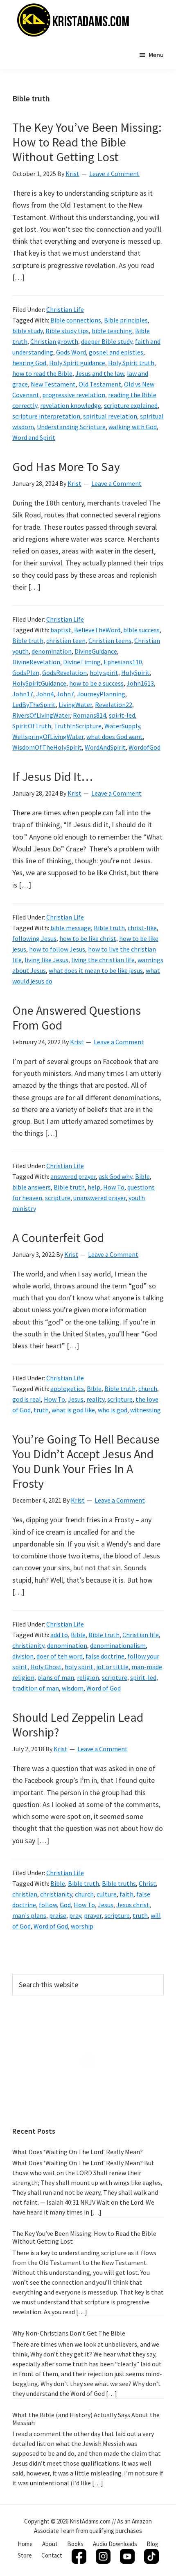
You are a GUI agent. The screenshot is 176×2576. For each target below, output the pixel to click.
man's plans (29, 1915)
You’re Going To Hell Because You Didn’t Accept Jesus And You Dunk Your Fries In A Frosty (86, 1461)
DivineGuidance (96, 651)
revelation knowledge (71, 405)
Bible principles (126, 320)
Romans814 (89, 715)
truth (41, 1410)
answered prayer (73, 1176)
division (23, 1656)
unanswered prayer (99, 1198)
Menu (156, 55)
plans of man (56, 1677)
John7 (65, 694)
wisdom (73, 1688)
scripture (58, 1198)
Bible (142, 1176)
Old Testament (100, 384)
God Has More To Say (66, 467)
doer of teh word (60, 1656)
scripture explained (131, 405)
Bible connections (76, 320)
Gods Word (71, 352)
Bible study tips (67, 331)
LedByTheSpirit (34, 705)
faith (126, 1894)
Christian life (141, 1635)
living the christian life (103, 960)
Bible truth (28, 641)
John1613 (140, 683)
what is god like (73, 1410)
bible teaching (112, 331)
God (65, 1905)
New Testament (53, 384)
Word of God (104, 1688)
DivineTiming (82, 662)
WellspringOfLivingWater (48, 737)
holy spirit (104, 673)
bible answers (32, 1187)
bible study (27, 331)
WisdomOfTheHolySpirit (47, 747)
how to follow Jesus (57, 949)
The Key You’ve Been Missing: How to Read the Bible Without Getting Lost (87, 142)
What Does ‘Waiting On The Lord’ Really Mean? (78, 2152)
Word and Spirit (34, 437)
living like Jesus (46, 960)
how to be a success (96, 683)
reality (95, 1399)
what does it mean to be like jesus (96, 970)
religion (88, 1677)
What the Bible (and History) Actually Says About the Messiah (86, 2419)
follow (48, 1905)
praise (58, 1915)
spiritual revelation (110, 416)
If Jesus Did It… (53, 776)
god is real (27, 1399)
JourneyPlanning (101, 694)
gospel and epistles (116, 352)
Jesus (76, 1399)
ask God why (115, 1176)
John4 (45, 694)
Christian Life (65, 309)
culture (107, 1894)
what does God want (115, 737)
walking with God (133, 427)
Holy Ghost (46, 1667)
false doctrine (105, 1656)
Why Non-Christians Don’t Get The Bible (69, 2333)
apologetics (67, 1389)
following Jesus (34, 938)
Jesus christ (133, 1905)
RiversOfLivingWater (41, 715)
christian (25, 1894)
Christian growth (54, 341)
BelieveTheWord (97, 630)
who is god (113, 1410)
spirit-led (122, 715)
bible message (71, 928)
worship (82, 1926)
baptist (61, 630)
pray (75, 1915)
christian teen (66, 641)
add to (59, 1635)
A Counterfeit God (58, 1238)
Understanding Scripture (71, 427)
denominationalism (118, 1645)
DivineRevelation (36, 662)
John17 (23, 694)
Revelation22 (114, 705)
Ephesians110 (123, 662)
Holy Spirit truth (131, 363)
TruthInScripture (78, 726)
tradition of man (36, 1688)
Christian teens (110, 641)
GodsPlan (26, 673)
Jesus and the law (100, 373)
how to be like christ (88, 938)
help (94, 1187)
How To (114, 1187)
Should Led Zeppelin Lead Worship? (78, 1725)
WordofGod (144, 747)
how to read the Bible (42, 373)
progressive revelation (74, 395)
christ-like (142, 928)
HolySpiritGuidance (39, 683)
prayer (93, 1915)
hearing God (29, 363)
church (148, 1389)
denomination (52, 651)
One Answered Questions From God (77, 1018)
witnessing (146, 1410)
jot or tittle (112, 1667)
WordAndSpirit (105, 747)
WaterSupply (122, 726)
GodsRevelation (64, 673)
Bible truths (119, 1883)
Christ (147, 1883)
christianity (28, 1645)
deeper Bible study (107, 341)
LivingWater (75, 705)
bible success (141, 630)
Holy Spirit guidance (77, 363)
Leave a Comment (114, 174)
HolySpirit (135, 673)
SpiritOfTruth (32, 726)
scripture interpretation (46, 416)
